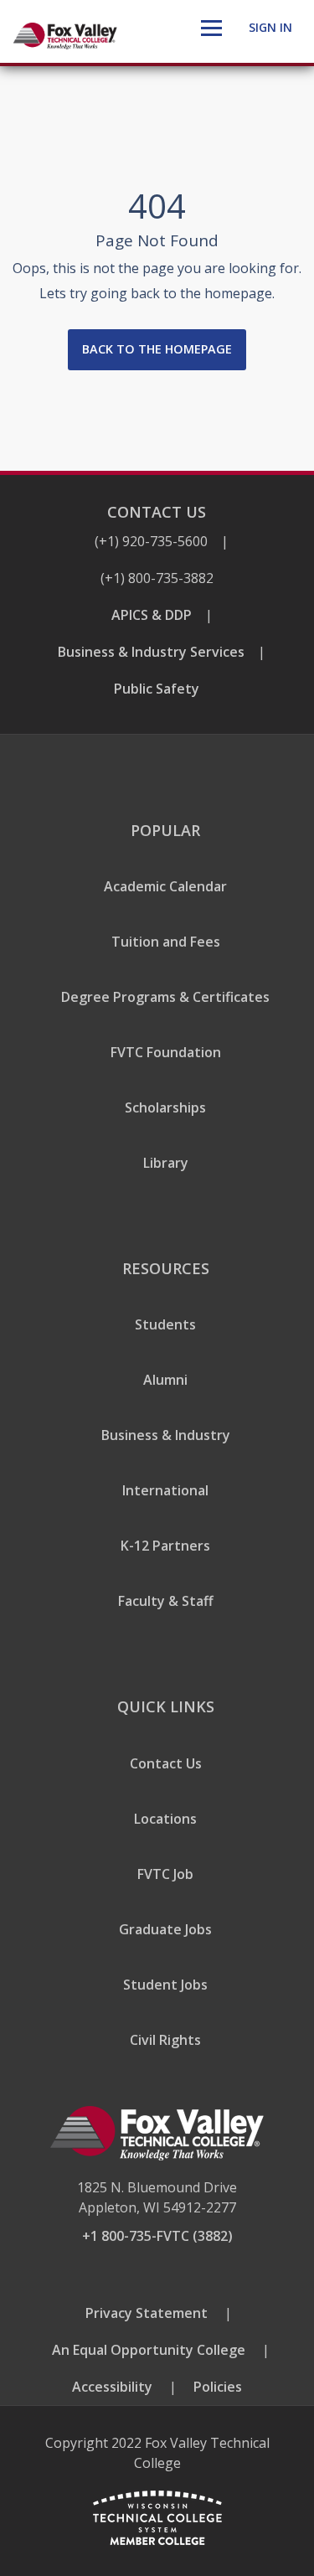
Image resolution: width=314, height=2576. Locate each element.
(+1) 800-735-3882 (157, 578)
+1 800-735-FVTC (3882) (157, 2236)
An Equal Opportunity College (149, 2350)
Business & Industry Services (151, 652)
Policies (218, 2387)
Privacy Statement (147, 2313)
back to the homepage (157, 349)
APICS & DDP (152, 615)
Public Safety (157, 689)
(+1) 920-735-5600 (151, 541)
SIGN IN (270, 27)
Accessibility (112, 2387)
